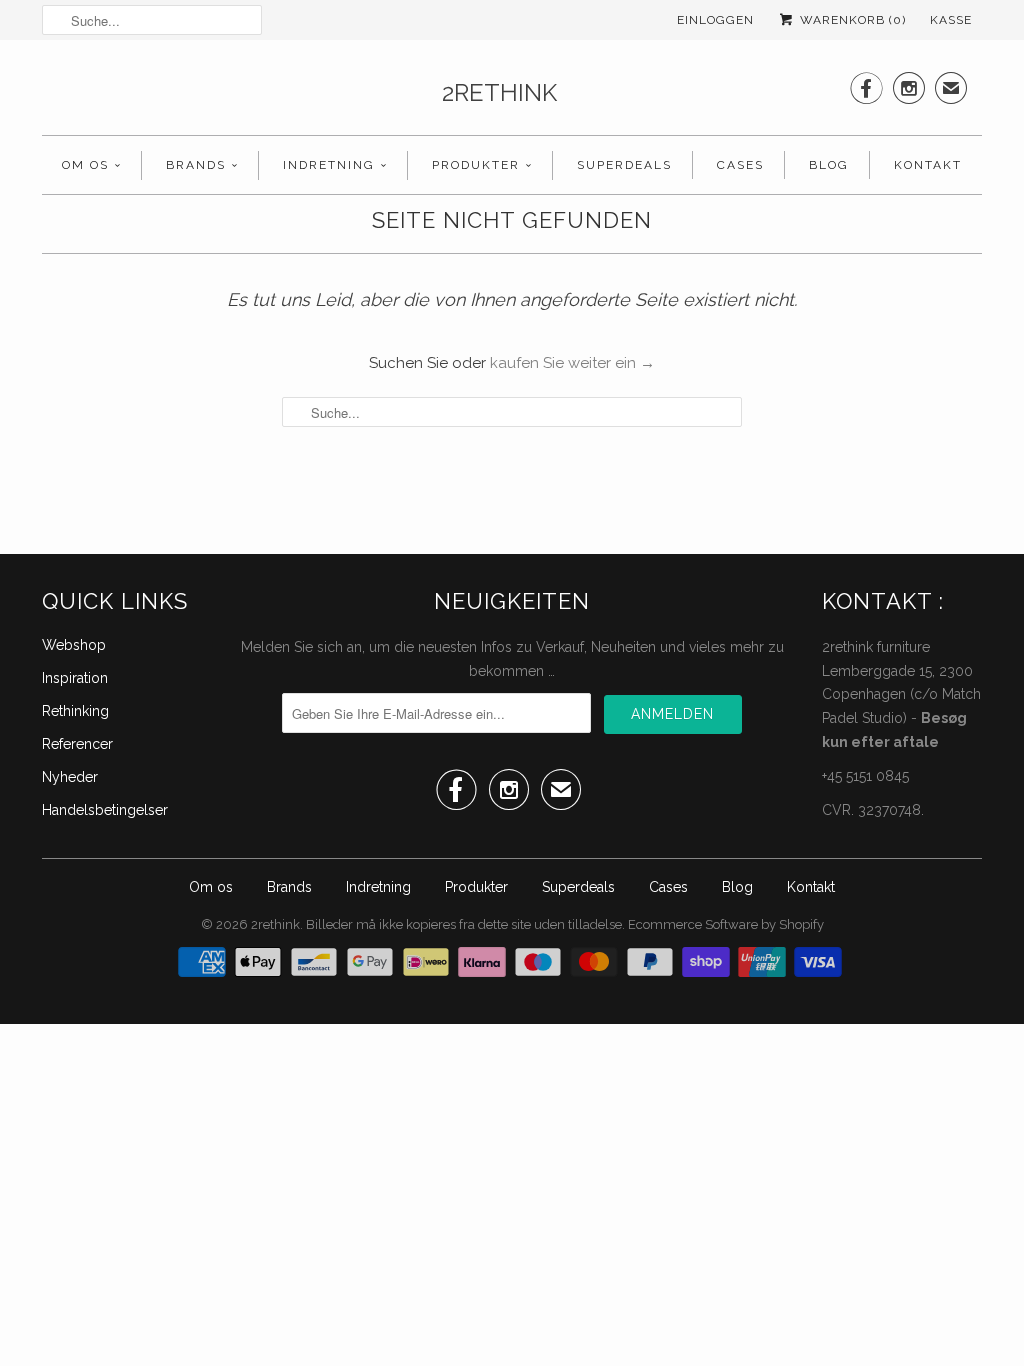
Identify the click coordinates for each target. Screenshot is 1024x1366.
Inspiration (75, 678)
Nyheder (70, 777)
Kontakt (928, 165)
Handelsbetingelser (105, 810)
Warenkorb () (851, 20)
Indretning (329, 165)
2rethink (499, 92)
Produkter (476, 165)
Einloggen (715, 20)
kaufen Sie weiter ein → (572, 363)
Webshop (74, 645)
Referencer (77, 744)
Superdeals (624, 165)
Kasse (951, 20)
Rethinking (75, 711)
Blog (829, 165)
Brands (196, 165)
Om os (85, 165)
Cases (740, 165)
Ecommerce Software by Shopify (726, 924)
